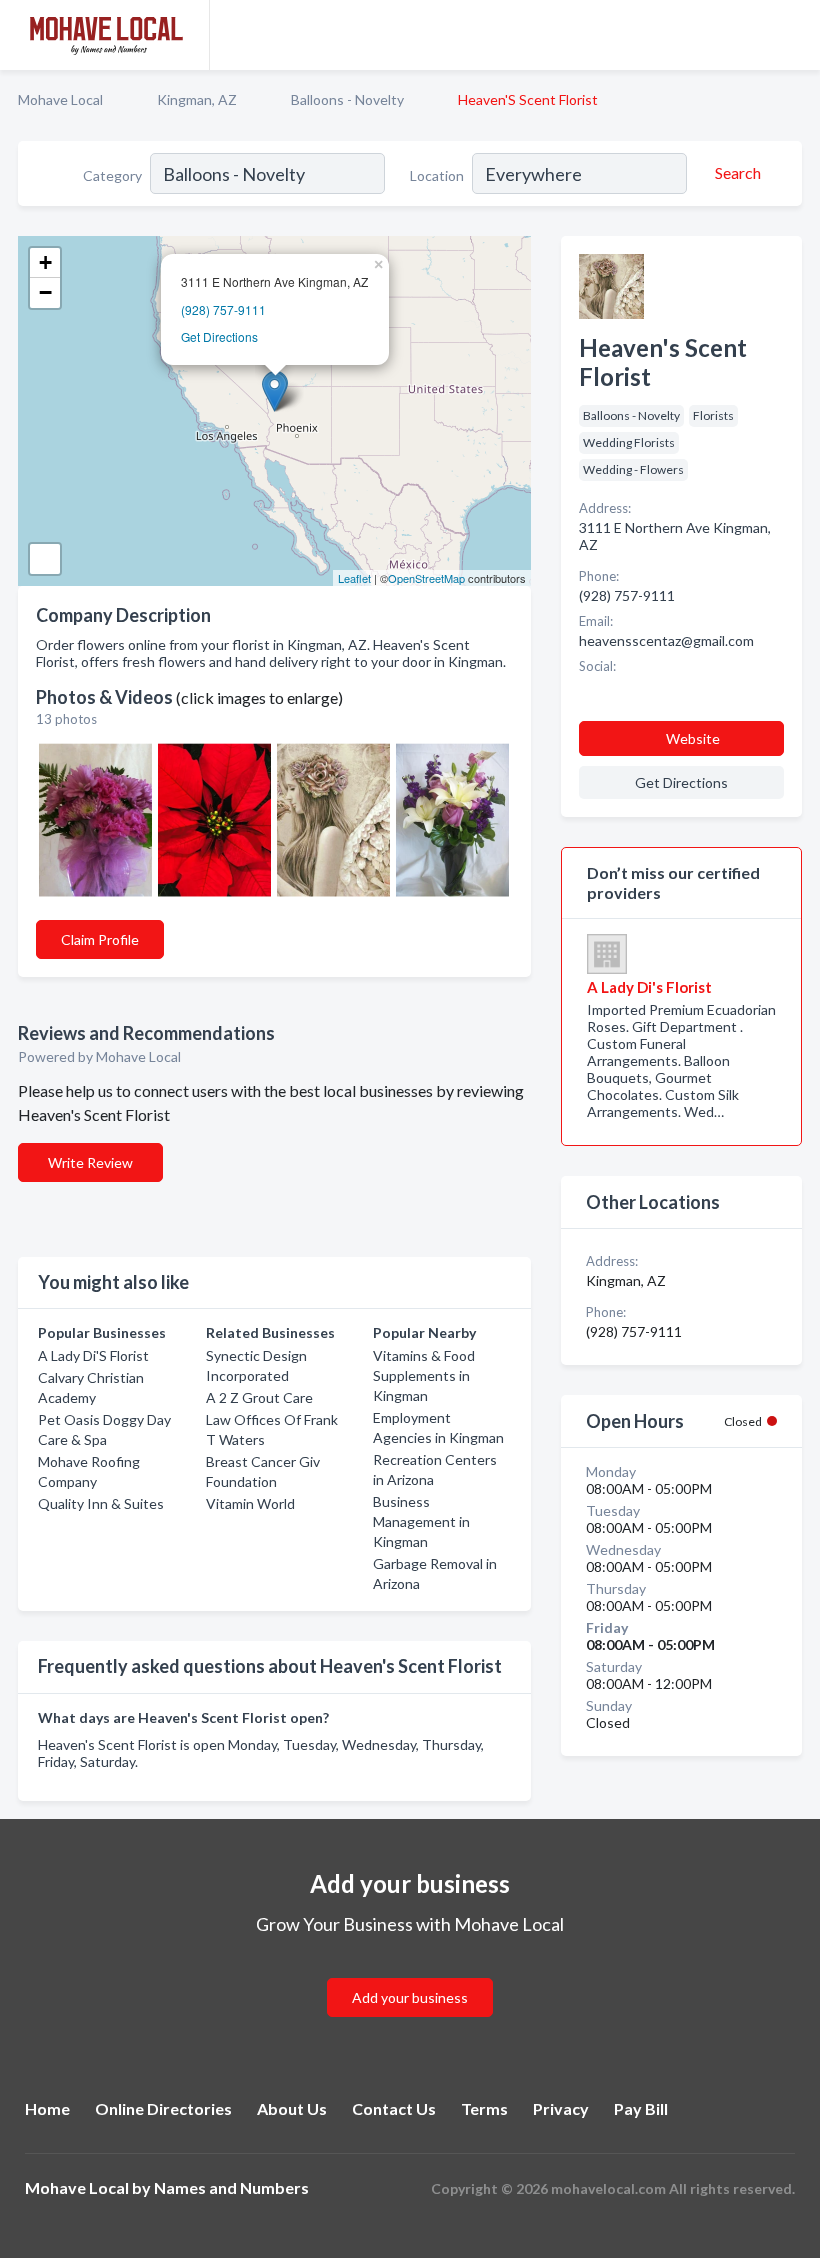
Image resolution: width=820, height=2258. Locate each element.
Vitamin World (250, 1503)
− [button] (45, 292)
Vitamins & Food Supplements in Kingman (424, 1375)
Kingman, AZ (197, 99)
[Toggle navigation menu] (793, 35)
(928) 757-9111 (223, 309)
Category (112, 175)
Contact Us (394, 2108)
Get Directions (219, 336)
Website (693, 738)
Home (47, 2108)
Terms (484, 2108)
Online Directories (163, 2108)
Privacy (561, 2108)
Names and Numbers (231, 2187)
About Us (292, 2108)
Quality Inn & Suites (101, 1503)
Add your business (410, 1997)
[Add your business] (410, 1973)
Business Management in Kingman (421, 1521)
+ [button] (45, 262)
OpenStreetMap (426, 578)
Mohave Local (60, 99)
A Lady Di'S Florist (93, 1355)
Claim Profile (100, 939)
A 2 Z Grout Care (259, 1397)
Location (437, 175)
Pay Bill (641, 2108)
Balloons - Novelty (347, 99)
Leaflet (354, 578)
